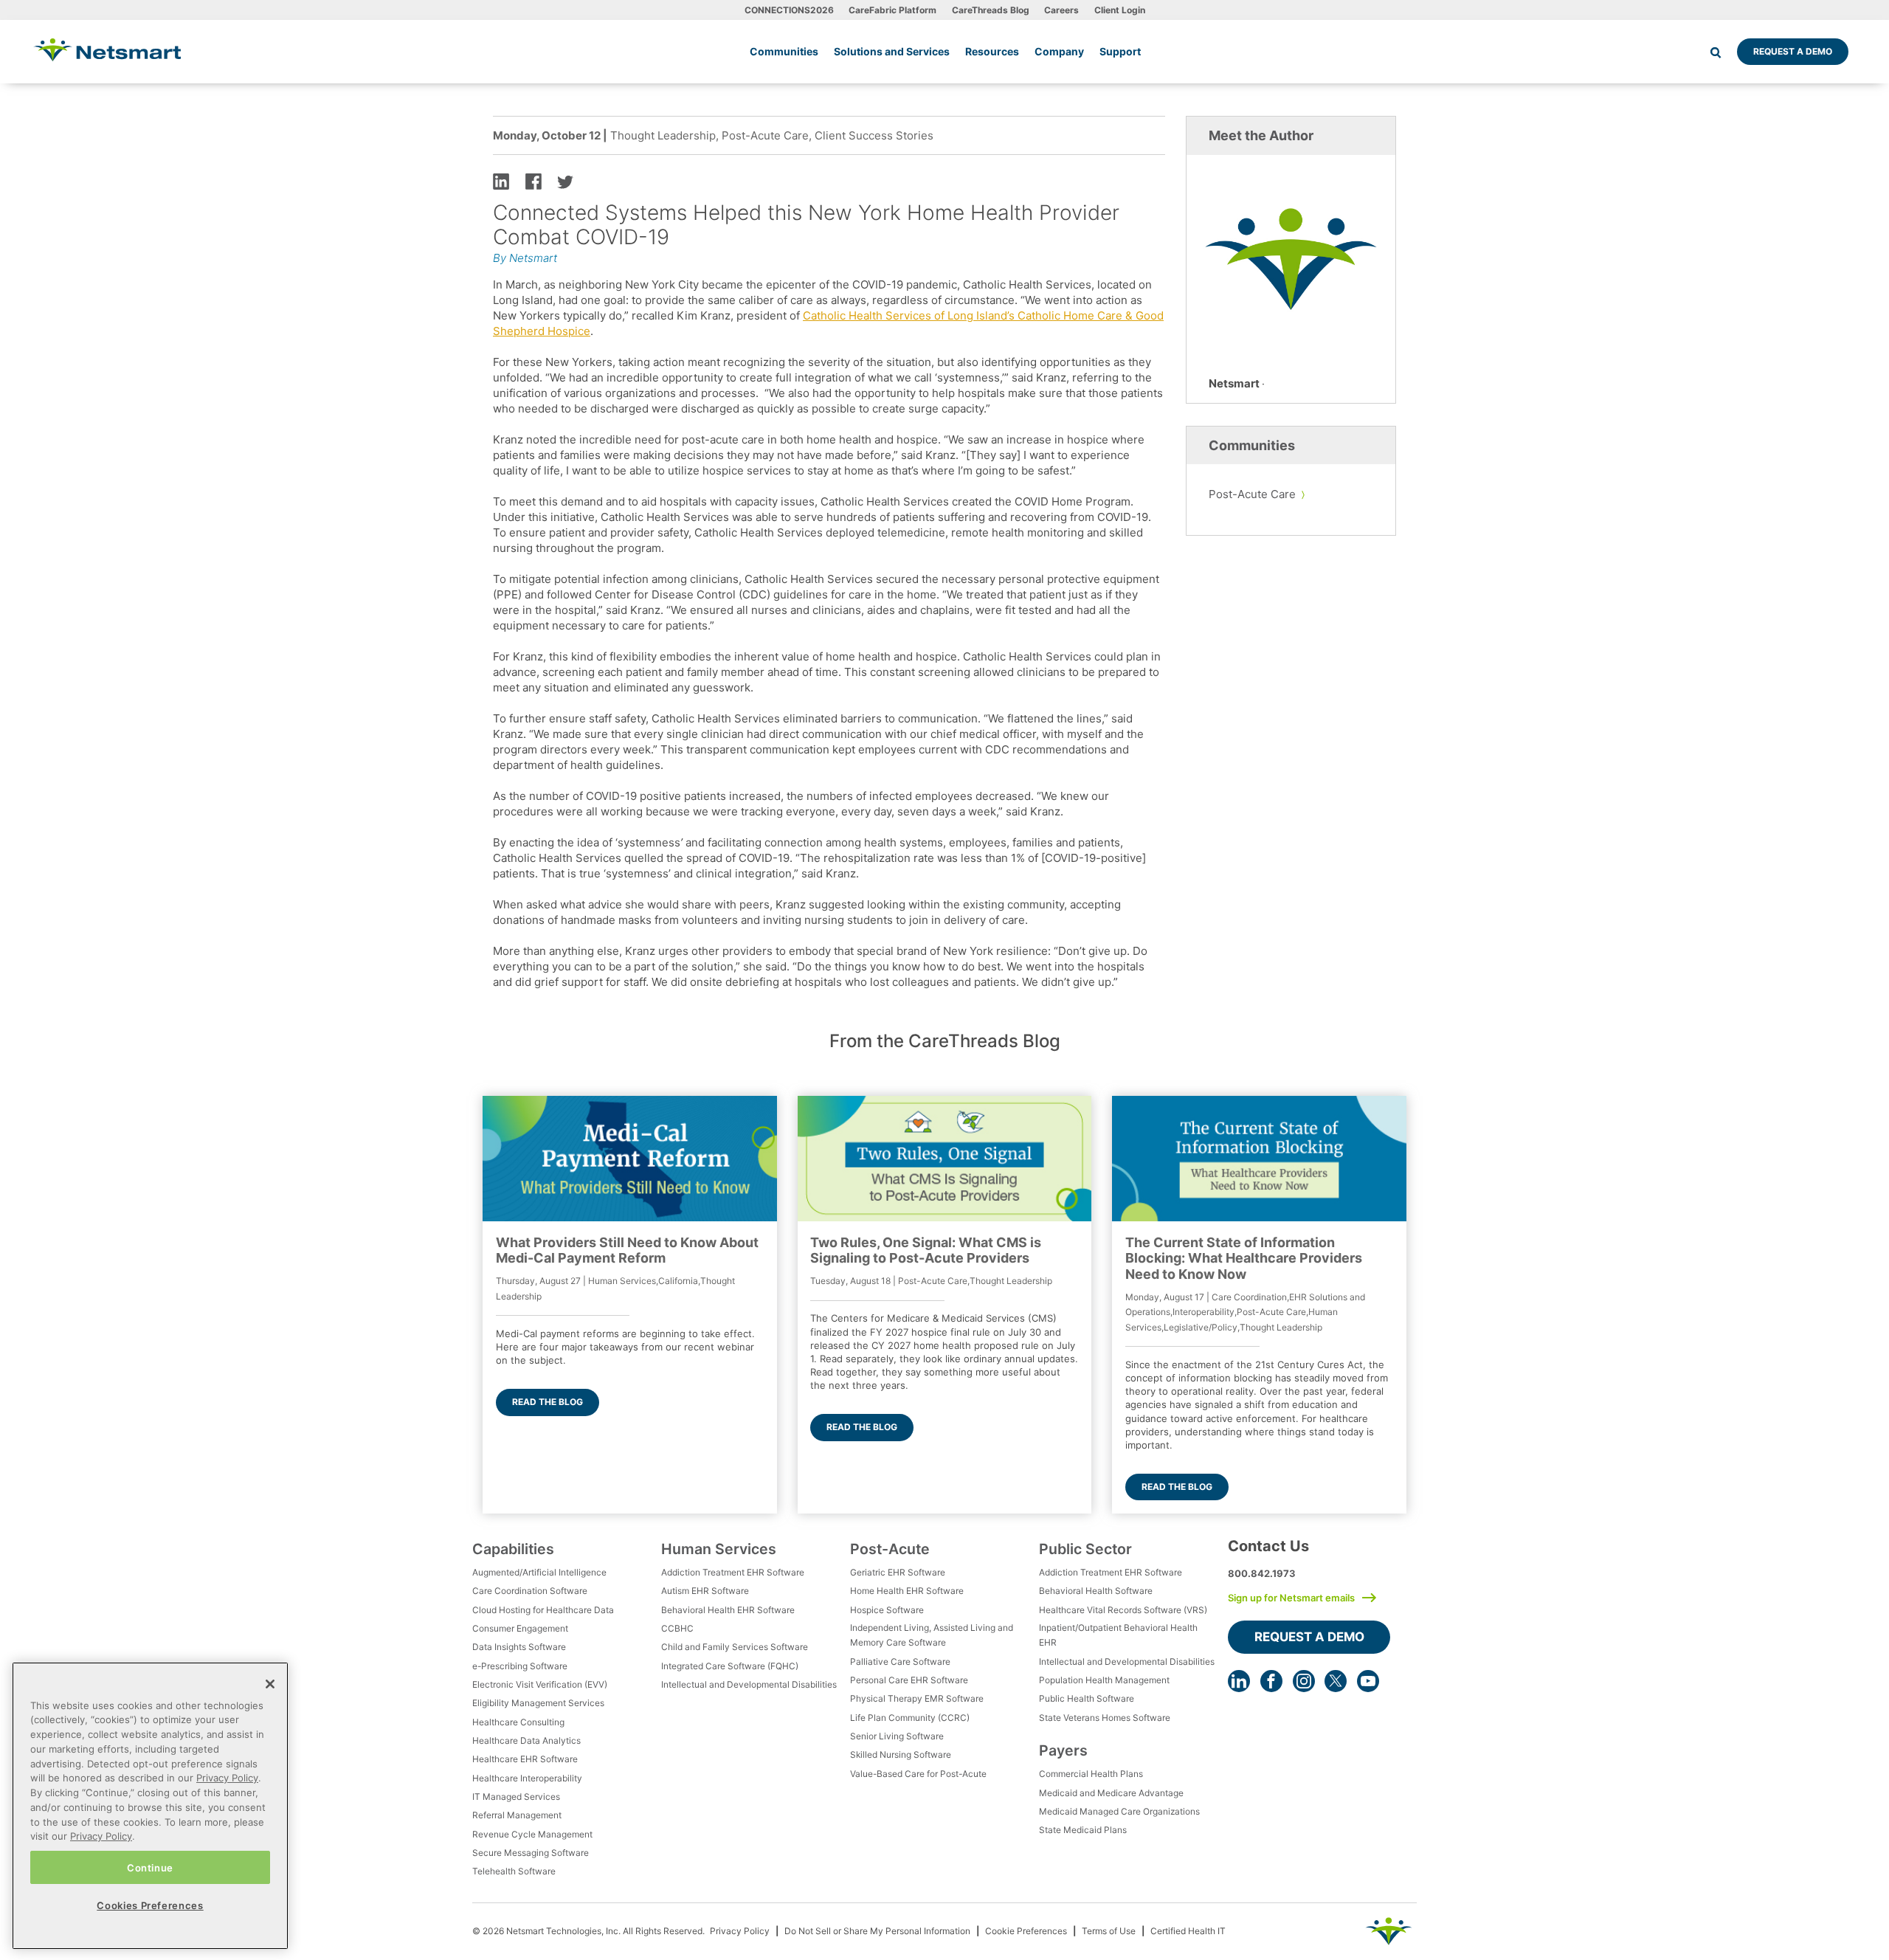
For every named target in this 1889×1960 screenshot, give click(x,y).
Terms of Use (1109, 1931)
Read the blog (548, 1402)
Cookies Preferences (150, 1905)
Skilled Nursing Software (901, 1754)
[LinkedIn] (1239, 1681)
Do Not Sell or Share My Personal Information (877, 1931)
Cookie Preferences (1026, 1931)
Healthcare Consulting (518, 1722)
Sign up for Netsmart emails (1291, 1598)
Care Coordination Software (530, 1591)
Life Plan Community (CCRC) (910, 1718)
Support (1120, 51)
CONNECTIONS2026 (789, 10)
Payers (1063, 1750)
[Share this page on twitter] (565, 180)
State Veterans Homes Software (1105, 1718)
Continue (150, 1867)
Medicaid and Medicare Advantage (1111, 1793)
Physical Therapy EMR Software (917, 1698)
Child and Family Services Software (735, 1647)
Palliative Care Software (900, 1661)
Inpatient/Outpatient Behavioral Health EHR (1118, 1635)
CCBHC (677, 1628)
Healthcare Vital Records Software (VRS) (1123, 1610)
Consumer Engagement (520, 1628)
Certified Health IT (1188, 1931)
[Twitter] (1336, 1681)
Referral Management (517, 1815)
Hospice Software (887, 1610)
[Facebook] (1271, 1681)
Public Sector (1085, 1549)
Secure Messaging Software (531, 1853)
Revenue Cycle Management (532, 1834)
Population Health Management (1104, 1680)
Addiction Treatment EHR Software (733, 1572)
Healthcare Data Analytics (526, 1740)
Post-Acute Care (1252, 494)
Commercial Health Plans (1091, 1774)
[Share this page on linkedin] (501, 180)
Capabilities (513, 1549)
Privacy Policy (740, 1931)
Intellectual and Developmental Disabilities (749, 1684)
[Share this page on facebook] (533, 180)
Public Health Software (1087, 1698)
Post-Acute (890, 1549)
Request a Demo (1793, 51)
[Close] (270, 1684)
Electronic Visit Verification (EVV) (540, 1684)
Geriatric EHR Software (898, 1572)
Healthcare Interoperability (527, 1778)
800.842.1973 (1262, 1573)
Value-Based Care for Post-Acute (918, 1774)
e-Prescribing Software (520, 1666)
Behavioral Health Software (1096, 1591)
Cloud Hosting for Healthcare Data (543, 1610)
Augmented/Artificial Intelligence (539, 1572)
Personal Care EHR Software (909, 1680)
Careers (1061, 10)
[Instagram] (1304, 1681)
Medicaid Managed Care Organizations (1119, 1811)
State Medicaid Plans (1083, 1830)
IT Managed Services (516, 1797)
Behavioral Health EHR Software (728, 1610)
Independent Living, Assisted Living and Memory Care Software (932, 1635)
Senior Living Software (897, 1736)
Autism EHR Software (705, 1591)
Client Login (1120, 10)
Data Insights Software (519, 1647)
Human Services (719, 1549)
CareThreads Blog (991, 10)
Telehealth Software (514, 1871)
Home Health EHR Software (907, 1591)
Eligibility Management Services (538, 1703)
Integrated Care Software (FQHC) (730, 1666)
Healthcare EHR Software (525, 1759)
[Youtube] (1368, 1681)
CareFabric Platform (892, 10)
